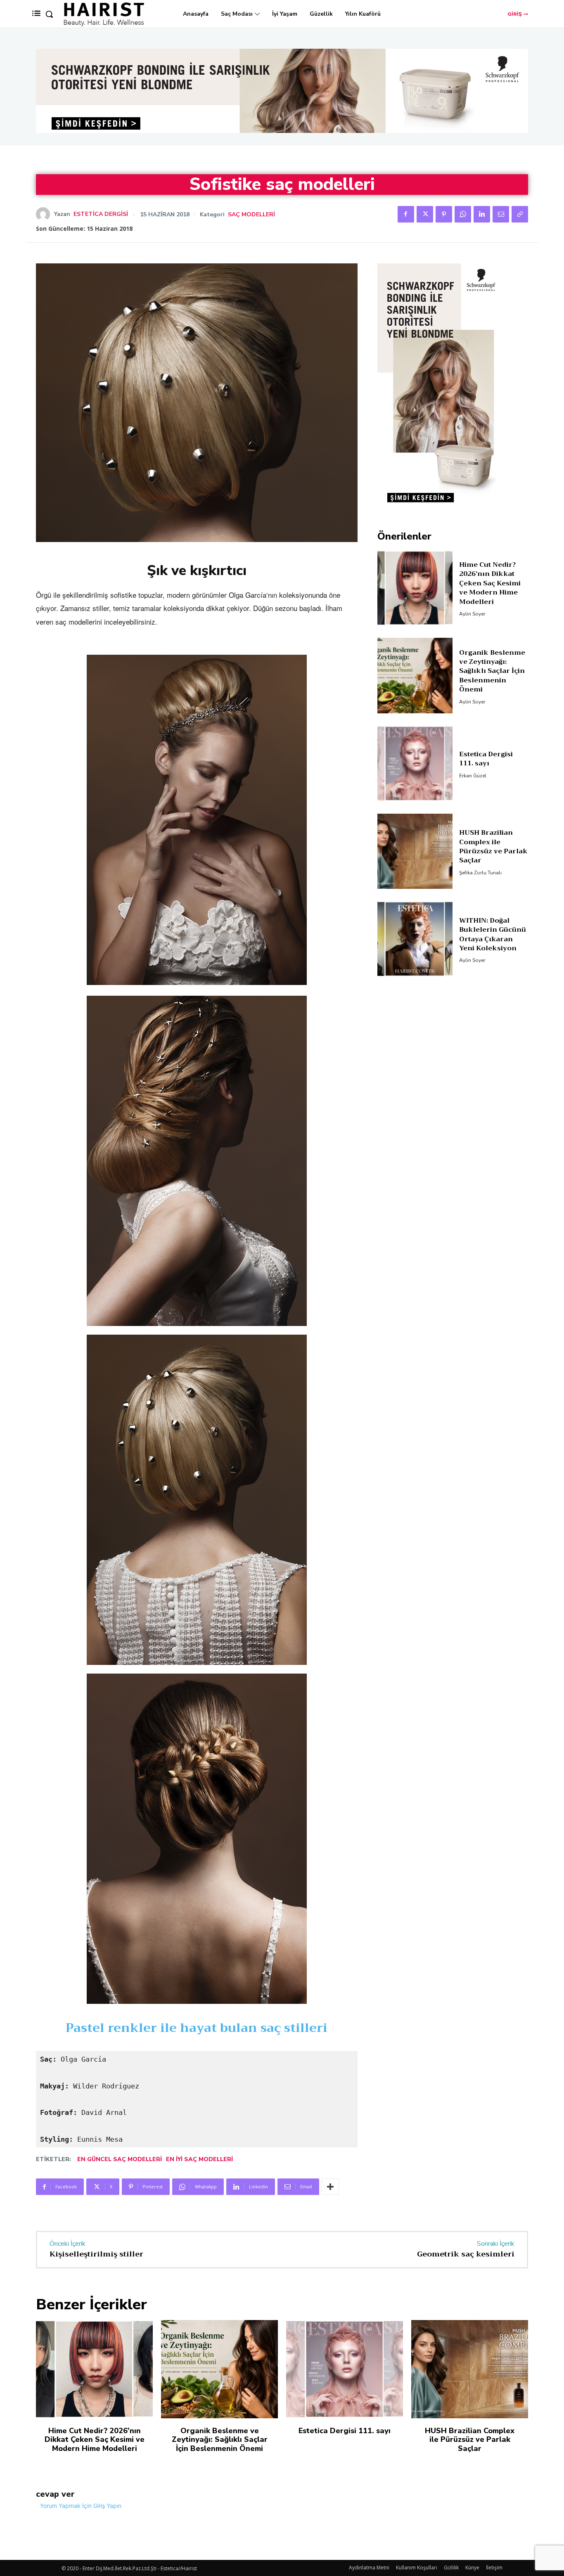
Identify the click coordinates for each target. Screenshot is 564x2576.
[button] (49, 14)
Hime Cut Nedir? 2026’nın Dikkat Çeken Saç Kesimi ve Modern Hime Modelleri (490, 583)
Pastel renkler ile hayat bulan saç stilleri (197, 2028)
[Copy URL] (520, 214)
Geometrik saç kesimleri (466, 2254)
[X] (425, 214)
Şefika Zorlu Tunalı (480, 873)
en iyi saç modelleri (199, 2159)
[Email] (501, 214)
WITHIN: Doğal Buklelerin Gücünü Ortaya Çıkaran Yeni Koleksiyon (493, 934)
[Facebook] (406, 214)
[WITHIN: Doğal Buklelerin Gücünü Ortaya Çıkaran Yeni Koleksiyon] (415, 939)
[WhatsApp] (463, 214)
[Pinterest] (444, 214)
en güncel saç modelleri (120, 2159)
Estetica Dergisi (101, 214)
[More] (330, 2187)
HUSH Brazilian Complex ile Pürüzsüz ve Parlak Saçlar (493, 846)
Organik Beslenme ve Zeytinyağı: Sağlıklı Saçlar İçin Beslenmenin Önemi (492, 671)
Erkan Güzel (473, 776)
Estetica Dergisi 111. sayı (486, 759)
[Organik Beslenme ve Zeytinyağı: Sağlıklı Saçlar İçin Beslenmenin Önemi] (415, 676)
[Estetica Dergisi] (45, 214)
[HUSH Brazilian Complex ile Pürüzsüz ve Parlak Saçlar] (415, 851)
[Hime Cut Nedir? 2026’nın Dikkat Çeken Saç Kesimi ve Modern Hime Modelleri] (415, 588)
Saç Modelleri (251, 215)
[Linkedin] (482, 214)
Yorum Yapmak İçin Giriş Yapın (81, 2506)
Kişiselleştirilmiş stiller (96, 2254)
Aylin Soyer (472, 614)
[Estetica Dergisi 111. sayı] (415, 764)
